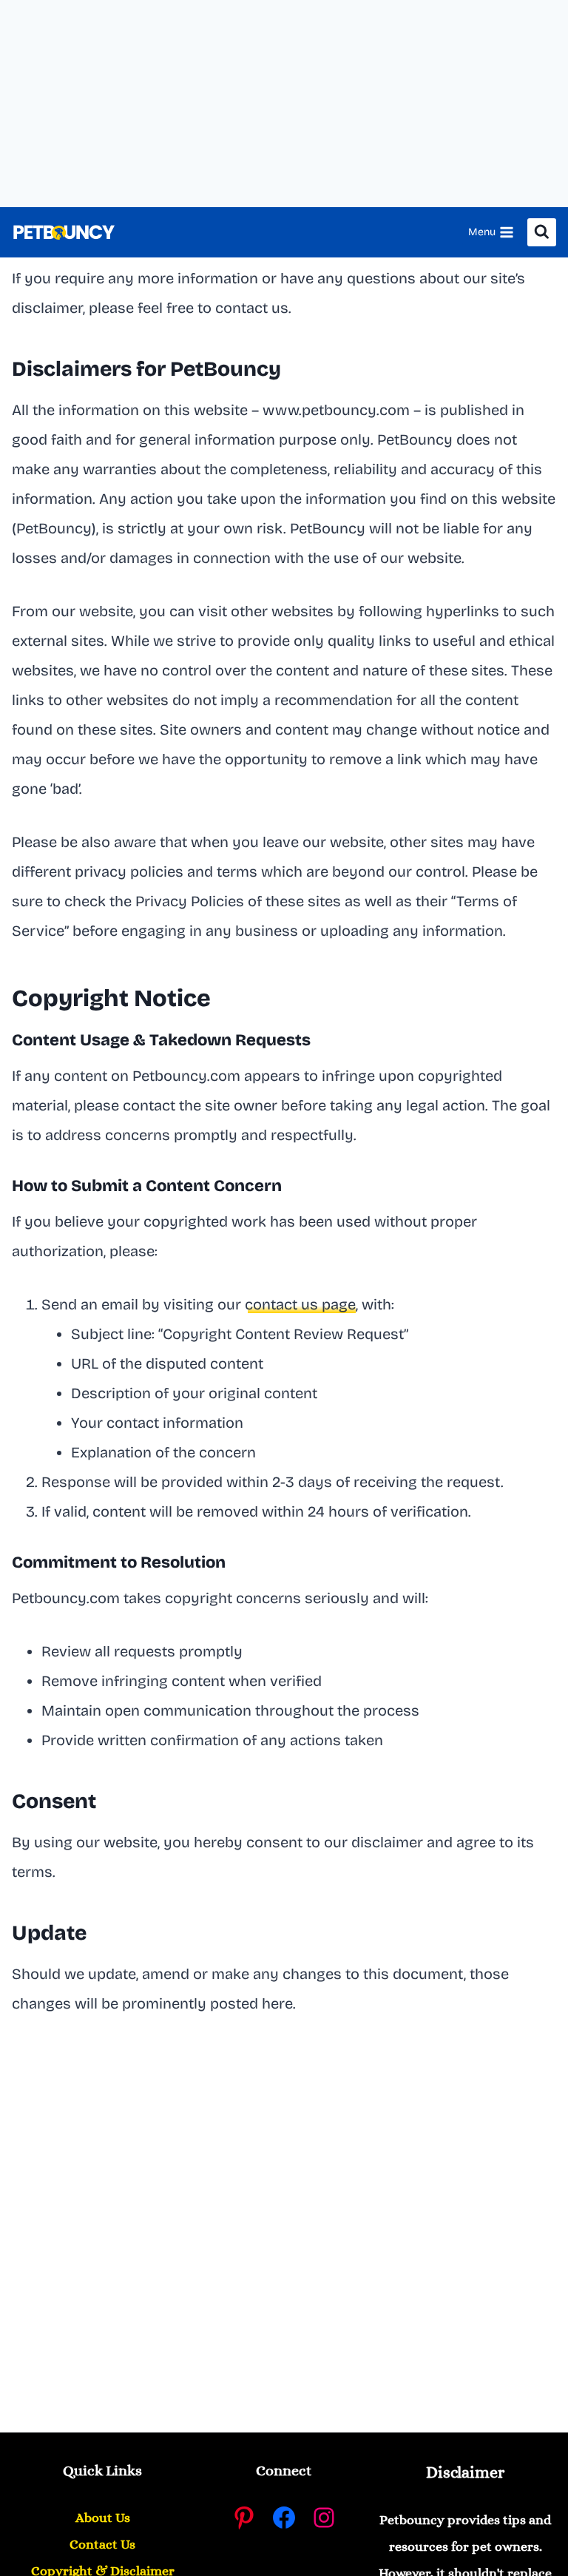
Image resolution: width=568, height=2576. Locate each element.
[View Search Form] (542, 233)
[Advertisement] (284, 104)
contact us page (300, 1304)
